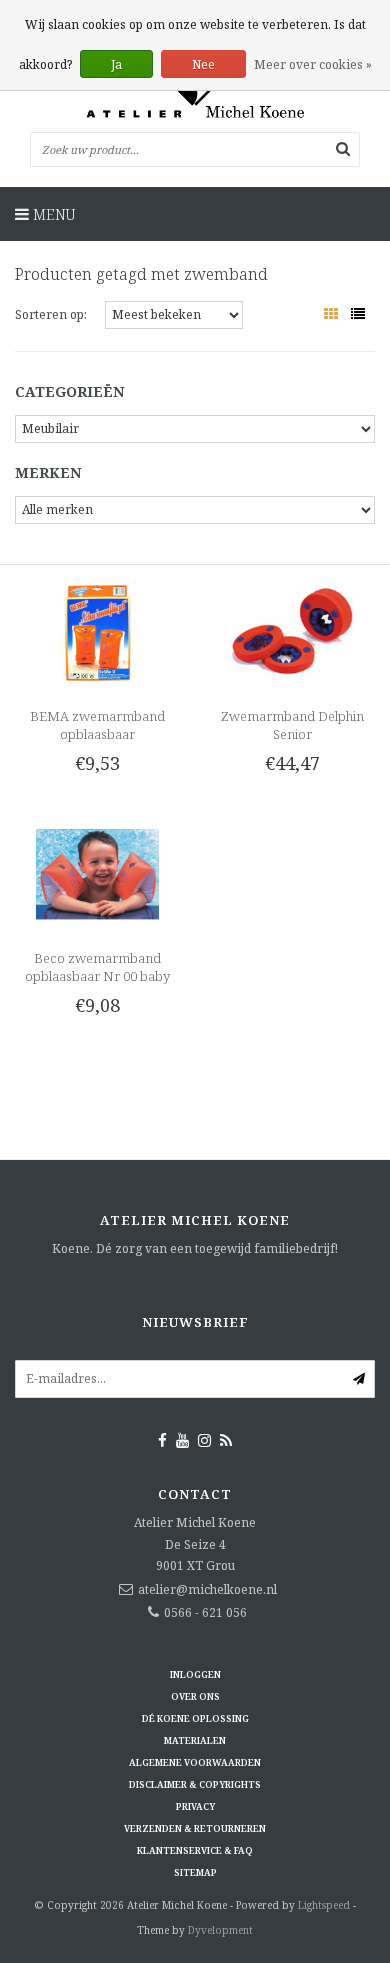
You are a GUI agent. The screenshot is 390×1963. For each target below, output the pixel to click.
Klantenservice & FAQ (195, 1850)
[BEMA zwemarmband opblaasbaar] (97, 630)
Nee (203, 64)
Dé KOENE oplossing (195, 1718)
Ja (116, 64)
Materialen (195, 1740)
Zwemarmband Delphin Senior (292, 725)
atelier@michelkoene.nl (207, 1589)
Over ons (195, 1696)
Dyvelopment (220, 1930)
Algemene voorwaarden (195, 1762)
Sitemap (195, 1872)
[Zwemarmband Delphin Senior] (292, 630)
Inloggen (195, 1674)
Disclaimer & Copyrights (195, 1784)
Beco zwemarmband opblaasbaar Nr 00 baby (97, 967)
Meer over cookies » (313, 64)
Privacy (195, 1806)
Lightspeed (324, 1905)
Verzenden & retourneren (195, 1828)
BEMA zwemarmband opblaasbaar (97, 725)
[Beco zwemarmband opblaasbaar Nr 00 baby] (97, 872)
